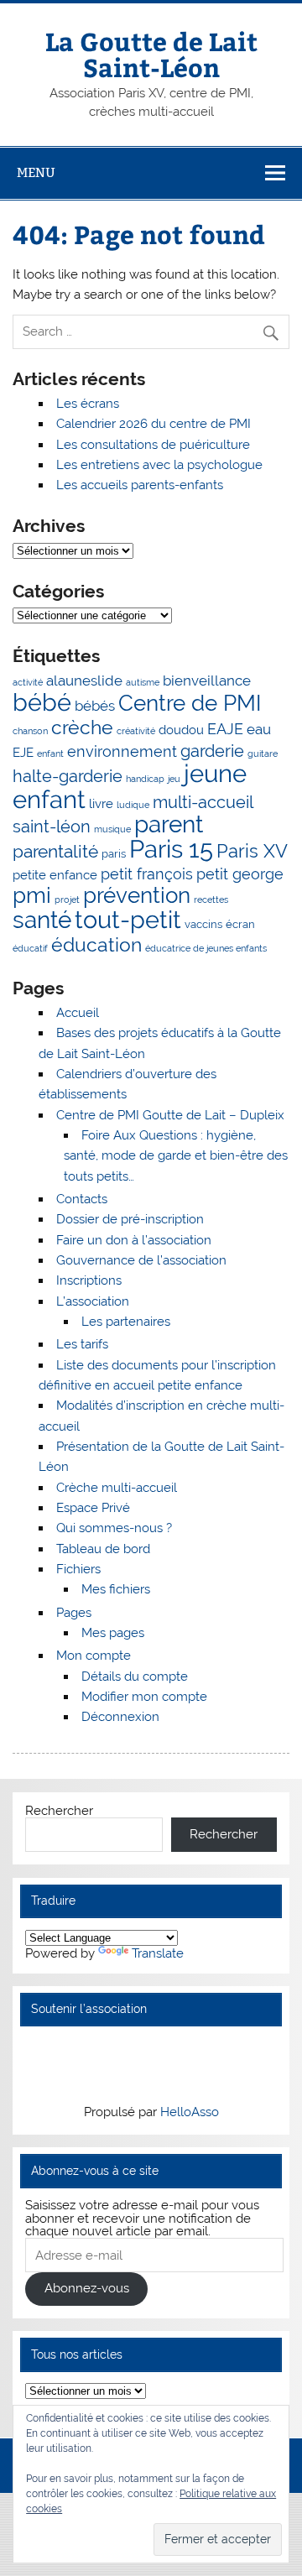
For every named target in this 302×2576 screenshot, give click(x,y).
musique (112, 829)
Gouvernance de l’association (141, 1260)
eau (259, 729)
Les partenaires (126, 1322)
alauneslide (84, 681)
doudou (181, 730)
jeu (174, 779)
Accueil (78, 1013)
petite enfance (55, 875)
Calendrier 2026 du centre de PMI (154, 424)
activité (28, 682)
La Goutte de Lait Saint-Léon (151, 53)
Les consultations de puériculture (153, 445)
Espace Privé (93, 1508)
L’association (93, 1301)
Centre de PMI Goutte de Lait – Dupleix (170, 1115)
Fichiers (78, 1569)
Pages (74, 1613)
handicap (145, 779)
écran (240, 924)
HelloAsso (190, 2112)
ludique (133, 805)
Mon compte (94, 1656)
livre (101, 804)
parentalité (55, 852)
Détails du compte (135, 1676)
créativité (136, 731)
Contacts (82, 1199)
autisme (143, 682)
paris (114, 853)
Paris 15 (171, 849)
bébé (42, 702)
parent (169, 824)
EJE (23, 753)
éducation (96, 945)
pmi (32, 895)
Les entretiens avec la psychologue (159, 465)
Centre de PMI (190, 703)
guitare (263, 754)
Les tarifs (82, 1344)
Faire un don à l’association (134, 1240)
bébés (95, 706)
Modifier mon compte (144, 1697)
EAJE (225, 729)
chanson (30, 731)
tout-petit (128, 920)
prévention (137, 895)
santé (42, 920)
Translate (158, 1953)
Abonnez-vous (87, 2288)
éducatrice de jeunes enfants (206, 948)
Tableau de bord (103, 1549)
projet (67, 900)
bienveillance (207, 681)
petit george (240, 874)
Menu (36, 172)
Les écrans (88, 404)
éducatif (30, 948)
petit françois (147, 874)
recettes (211, 900)
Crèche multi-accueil (117, 1488)
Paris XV (252, 851)
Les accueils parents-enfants (140, 485)
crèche (82, 727)
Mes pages (113, 1633)
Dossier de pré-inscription (130, 1219)
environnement (122, 751)
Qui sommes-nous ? (114, 1528)
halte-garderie (68, 776)
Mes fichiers (116, 1589)
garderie (212, 751)
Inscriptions (89, 1280)
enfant (50, 754)
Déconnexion (120, 1717)
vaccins (203, 924)
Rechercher (59, 1811)
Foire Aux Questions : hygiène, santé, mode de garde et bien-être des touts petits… (176, 1156)
